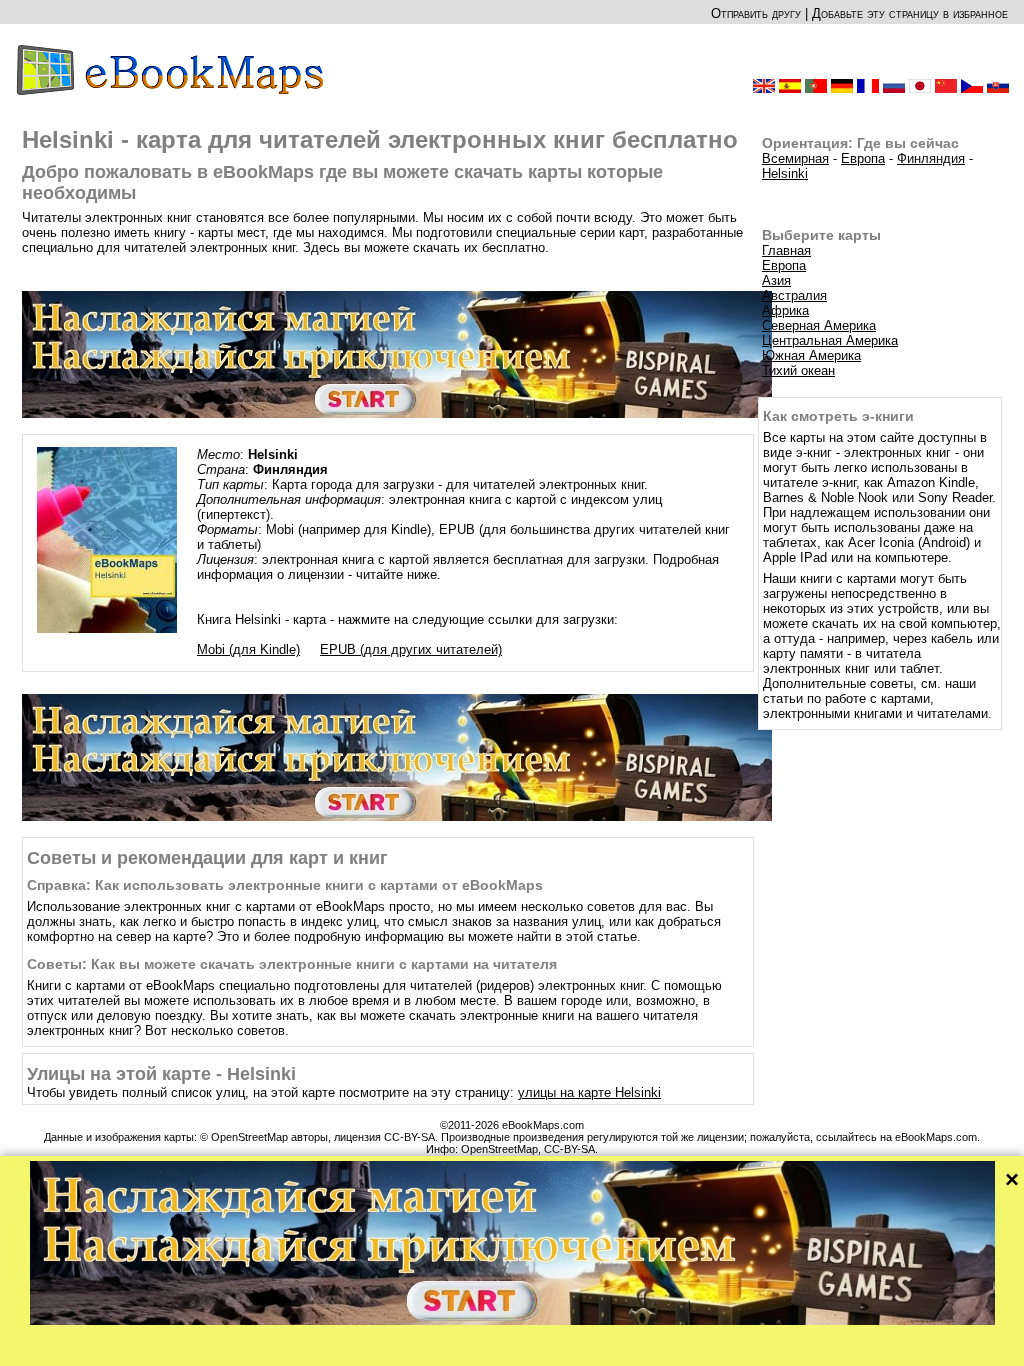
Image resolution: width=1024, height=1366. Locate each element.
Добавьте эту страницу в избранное (910, 13)
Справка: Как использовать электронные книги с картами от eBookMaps (285, 885)
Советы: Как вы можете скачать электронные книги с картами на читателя (292, 964)
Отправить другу (756, 13)
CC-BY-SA (569, 1149)
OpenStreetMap (499, 1149)
